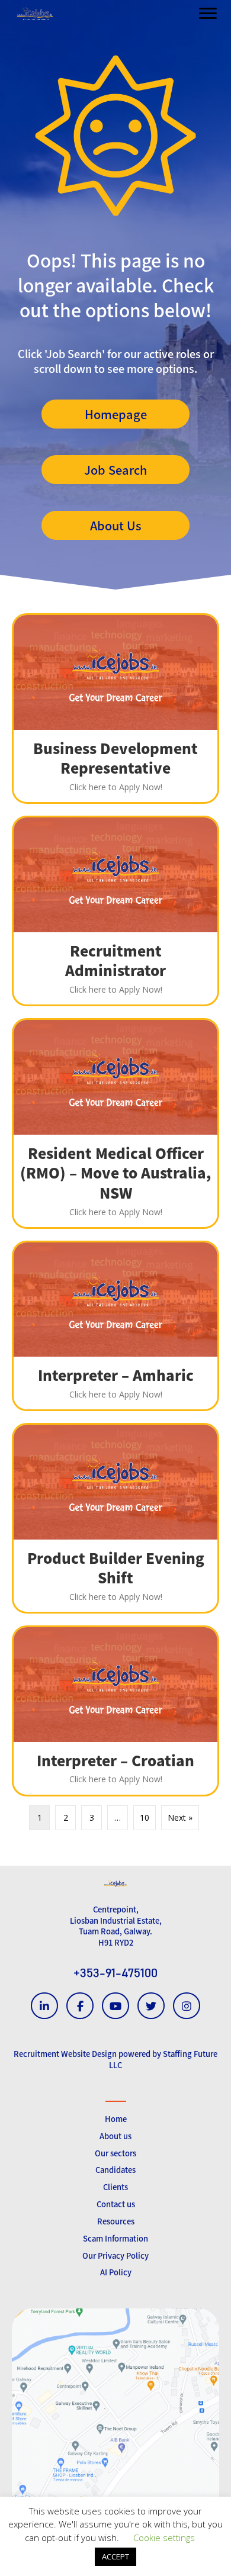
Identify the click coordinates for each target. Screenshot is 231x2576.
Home (116, 2119)
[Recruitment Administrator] (115, 911)
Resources (116, 2221)
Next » (180, 1817)
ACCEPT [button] (115, 2556)
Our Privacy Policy (115, 2255)
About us (115, 2136)
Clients (115, 2187)
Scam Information (115, 2238)
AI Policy (116, 2272)
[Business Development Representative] (115, 709)
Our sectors (115, 2153)
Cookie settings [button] (164, 2538)
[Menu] (208, 14)
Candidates (115, 2170)
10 (145, 1817)
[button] (115, 414)
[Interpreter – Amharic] (115, 1326)
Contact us (116, 2204)
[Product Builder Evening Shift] (115, 1518)
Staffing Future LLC (163, 2059)
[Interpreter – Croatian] (115, 1711)
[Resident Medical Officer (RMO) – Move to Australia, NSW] (115, 1123)
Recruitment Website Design (65, 2054)
